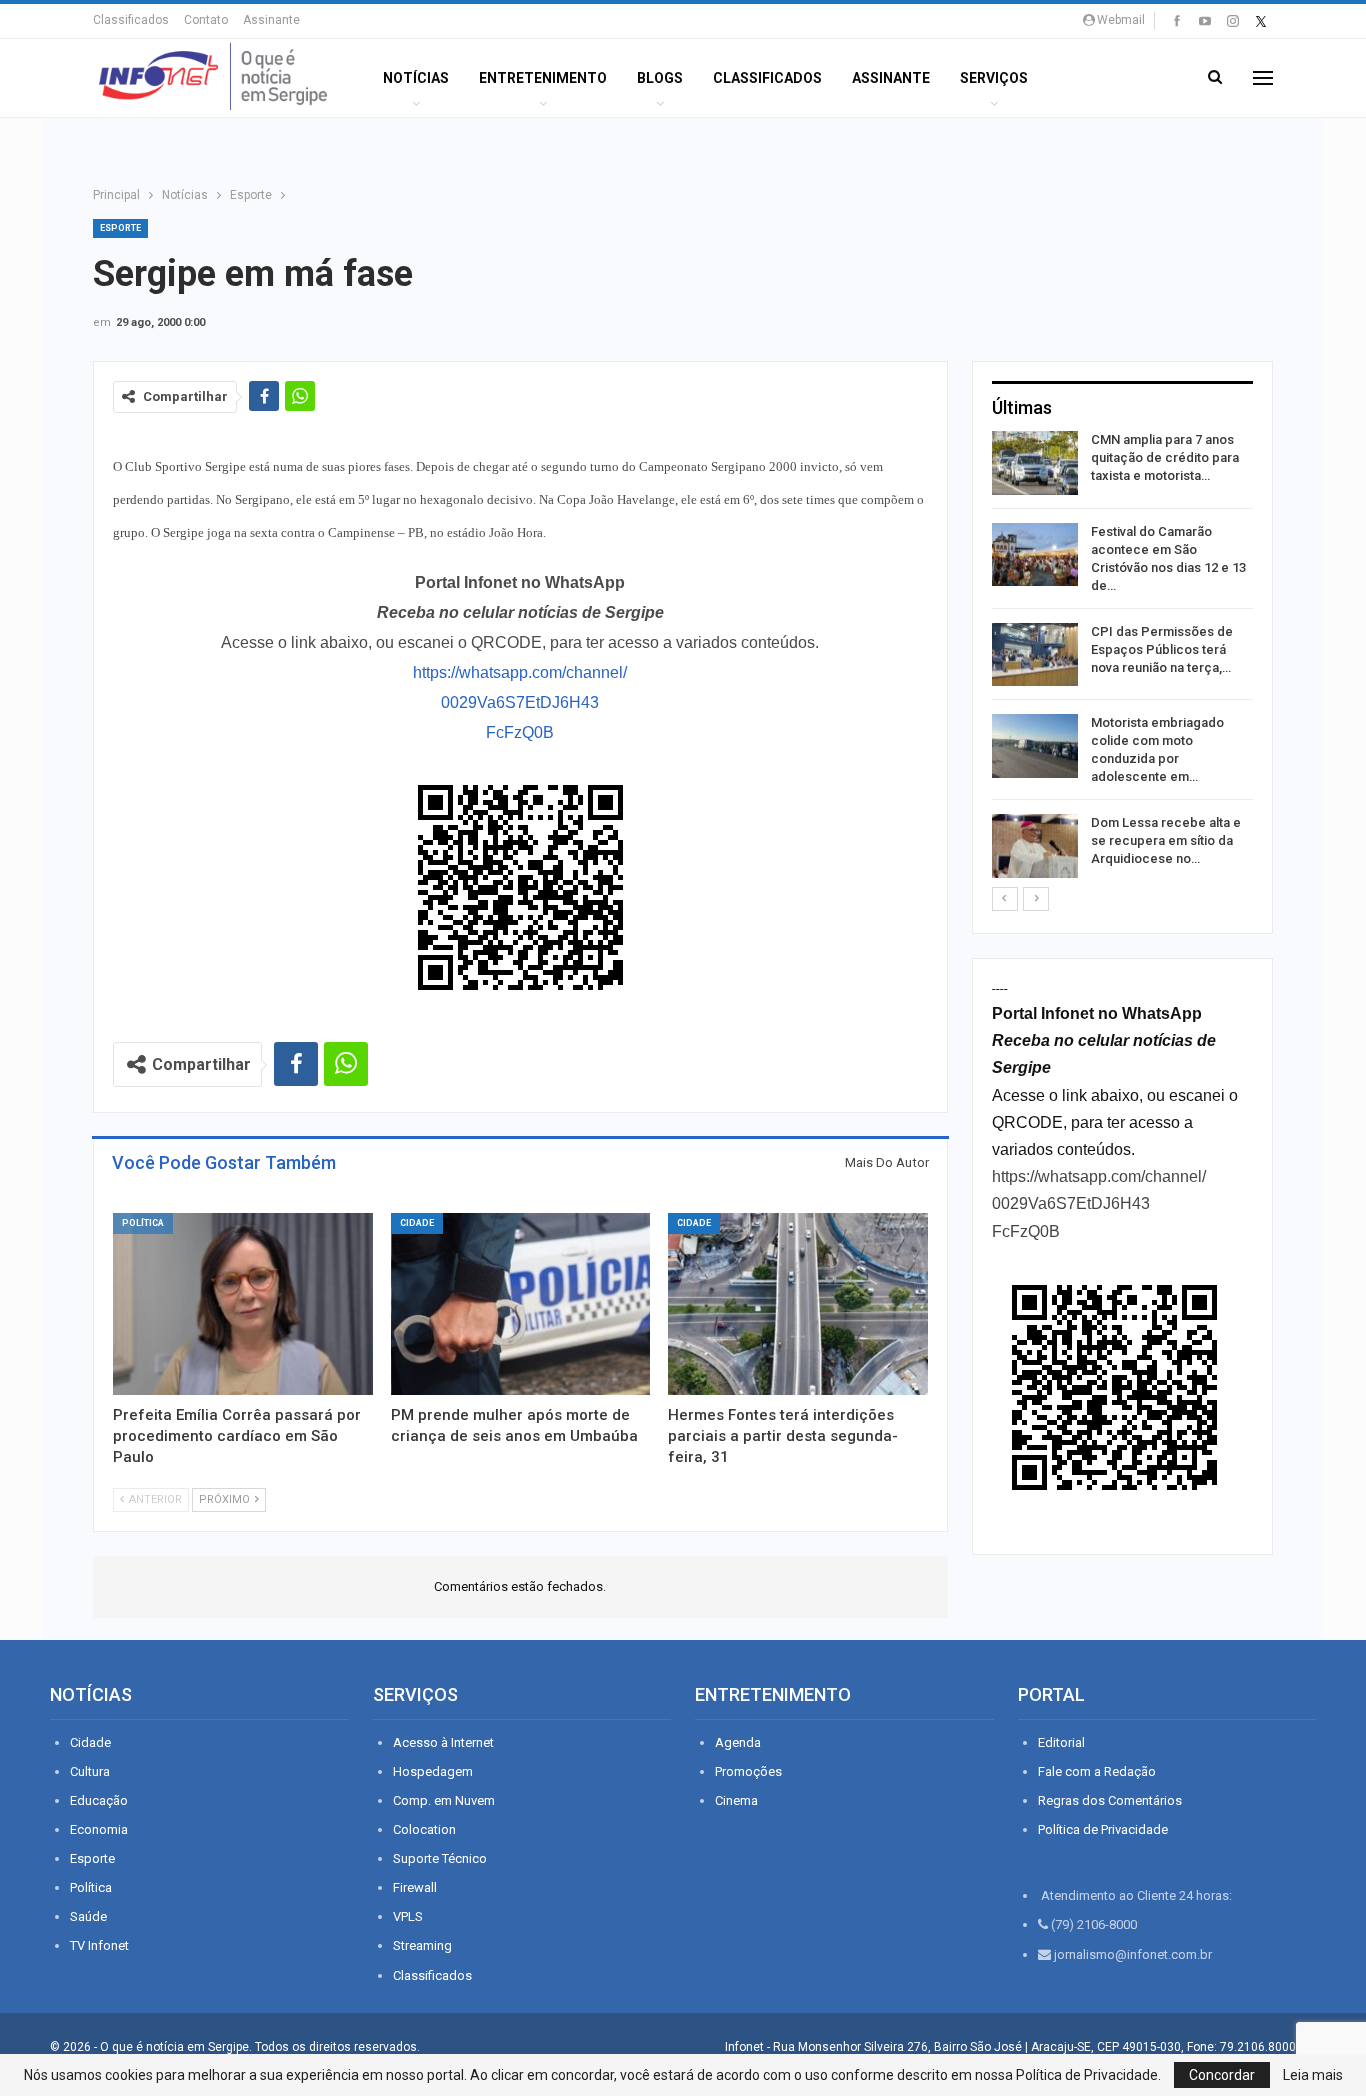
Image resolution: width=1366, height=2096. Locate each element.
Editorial (1061, 1742)
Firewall (415, 1887)
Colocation (424, 1829)
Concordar (1222, 2075)
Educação (99, 1800)
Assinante (271, 20)
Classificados (131, 20)
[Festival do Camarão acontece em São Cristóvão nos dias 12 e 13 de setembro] (1035, 555)
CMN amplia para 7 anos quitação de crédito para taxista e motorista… (1165, 457)
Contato (206, 20)
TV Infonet (99, 1945)
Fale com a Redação (1097, 1771)
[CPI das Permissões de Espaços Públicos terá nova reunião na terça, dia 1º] (1035, 655)
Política (143, 1223)
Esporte (120, 228)
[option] (1122, 658)
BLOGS (660, 78)
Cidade (417, 1223)
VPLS (408, 1916)
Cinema (736, 1800)
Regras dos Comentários (1110, 1800)
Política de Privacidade (1103, 1829)
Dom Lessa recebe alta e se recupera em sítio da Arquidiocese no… (1166, 840)
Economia (99, 1829)
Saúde (88, 1916)
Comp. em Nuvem (444, 1800)
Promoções (748, 1771)
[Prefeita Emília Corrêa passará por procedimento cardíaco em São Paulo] (243, 1304)
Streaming (422, 1945)
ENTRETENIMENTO (543, 78)
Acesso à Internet (443, 1742)
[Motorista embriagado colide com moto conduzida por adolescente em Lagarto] (1035, 746)
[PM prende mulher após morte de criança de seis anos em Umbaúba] (521, 1304)
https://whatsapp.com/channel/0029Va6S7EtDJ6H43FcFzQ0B (520, 702)
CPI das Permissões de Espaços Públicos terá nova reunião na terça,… (1162, 649)
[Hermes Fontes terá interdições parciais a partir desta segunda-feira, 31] (798, 1304)
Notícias (416, 78)
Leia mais (1313, 2075)
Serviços (994, 78)
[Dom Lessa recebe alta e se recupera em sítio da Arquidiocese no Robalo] (1035, 846)
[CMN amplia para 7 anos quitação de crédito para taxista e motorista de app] (1035, 463)
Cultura (90, 1771)
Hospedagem (433, 1771)
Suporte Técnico (440, 1858)
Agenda (738, 1742)
